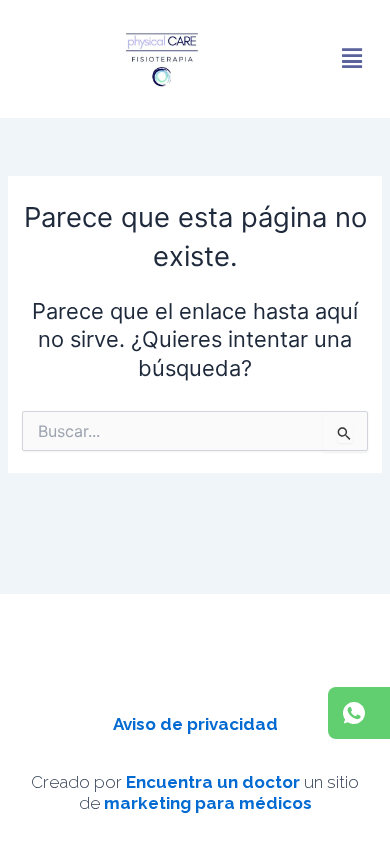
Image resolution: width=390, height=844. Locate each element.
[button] (352, 59)
